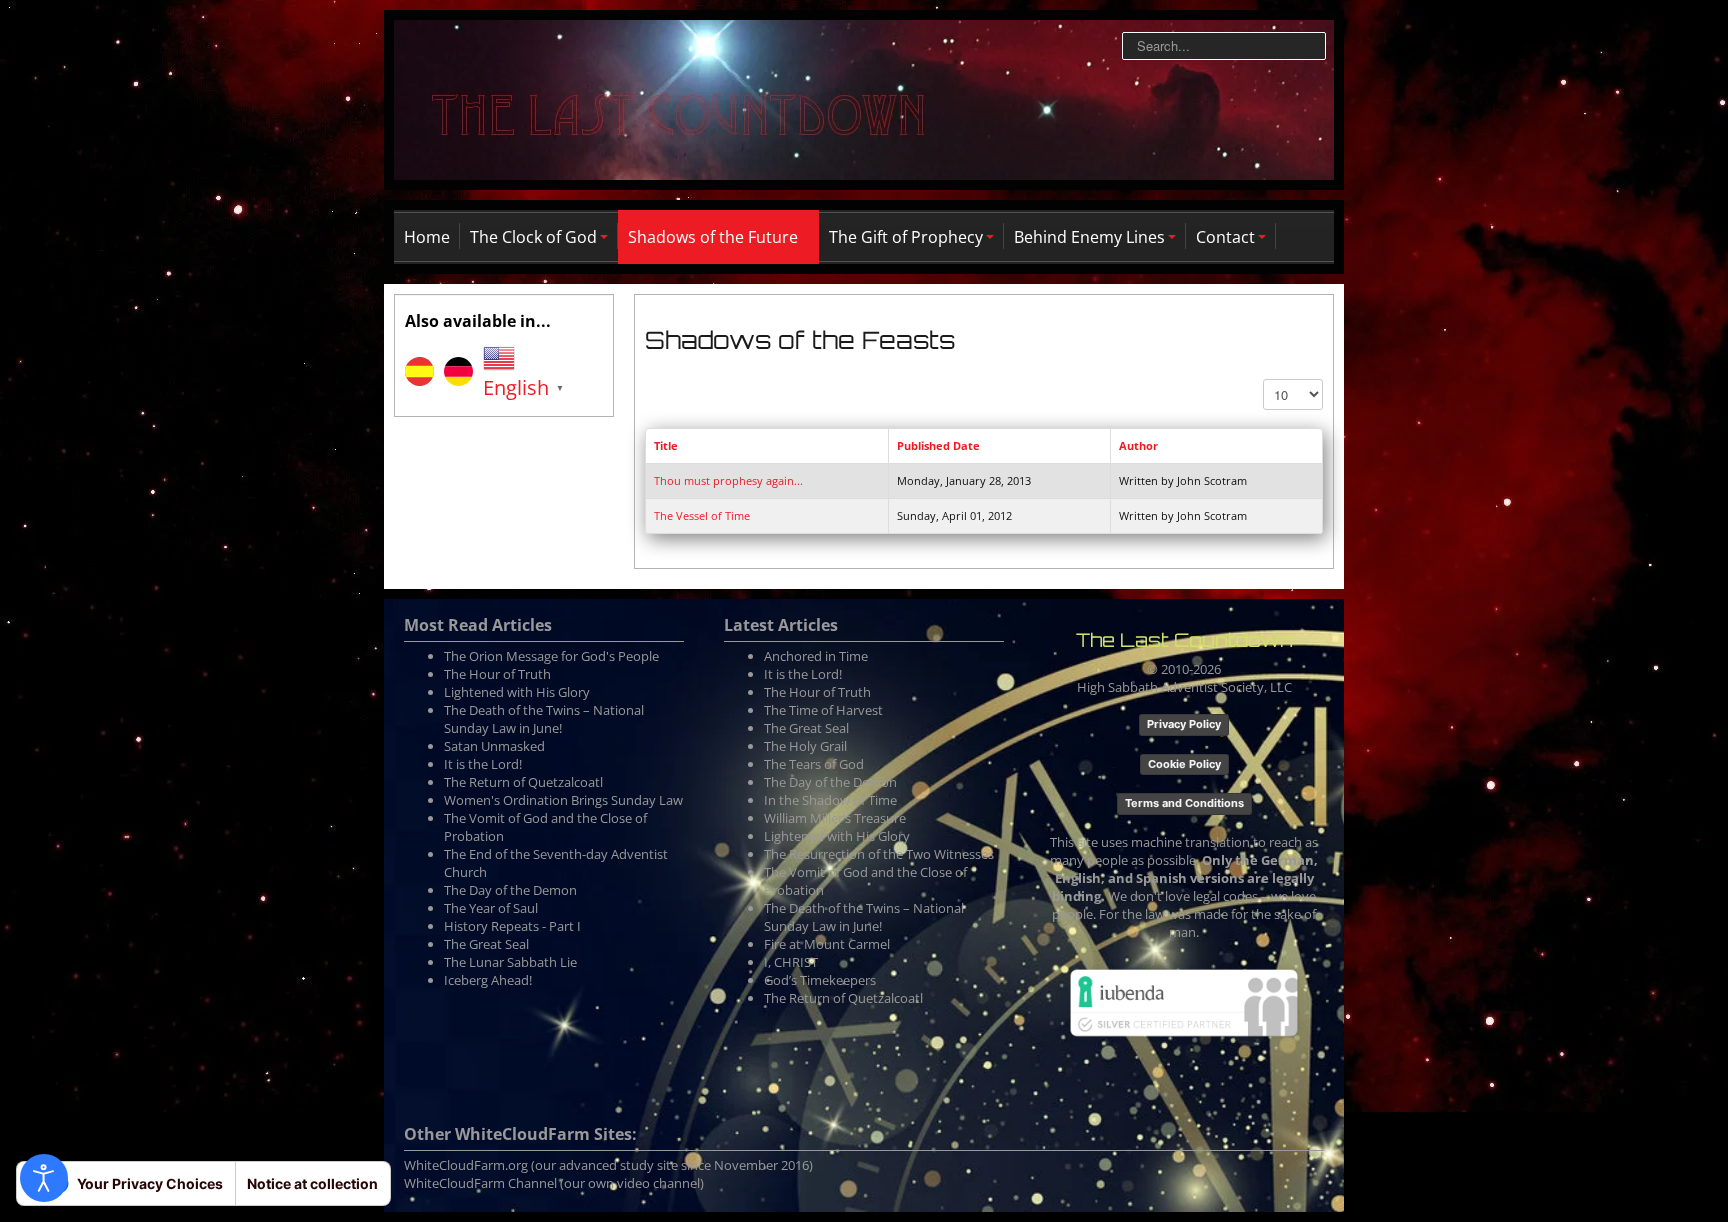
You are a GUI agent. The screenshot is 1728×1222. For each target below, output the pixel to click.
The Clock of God (533, 237)
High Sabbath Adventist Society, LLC (1184, 687)
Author (1138, 445)
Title (666, 445)
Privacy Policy (1184, 724)
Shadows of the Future (713, 237)
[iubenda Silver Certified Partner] (1184, 1001)
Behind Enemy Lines (1089, 237)
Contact (1225, 237)
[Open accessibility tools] (44, 1178)
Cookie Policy (1184, 764)
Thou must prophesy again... (728, 480)
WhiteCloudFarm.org (466, 1165)
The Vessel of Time (702, 515)
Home (427, 237)
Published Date (938, 445)
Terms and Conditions (1184, 803)
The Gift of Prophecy (906, 237)
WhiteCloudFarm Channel (480, 1183)
